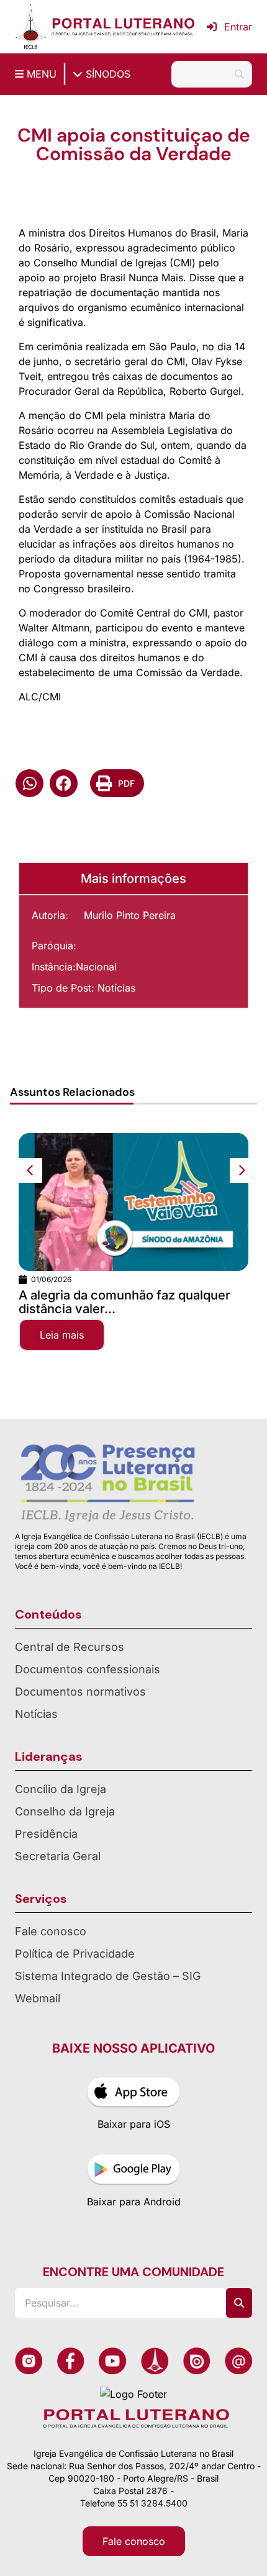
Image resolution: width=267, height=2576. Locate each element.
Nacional (96, 967)
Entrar (238, 27)
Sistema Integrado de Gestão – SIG (108, 1976)
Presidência (46, 1834)
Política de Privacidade (75, 1954)
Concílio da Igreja (61, 1789)
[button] (29, 783)
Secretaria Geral (58, 1856)
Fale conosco (51, 1931)
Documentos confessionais (88, 1669)
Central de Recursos (70, 1647)
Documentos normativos (80, 1692)
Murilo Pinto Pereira (130, 915)
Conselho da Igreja (65, 1811)
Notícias (116, 988)
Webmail (38, 1998)
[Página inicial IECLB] (31, 27)
